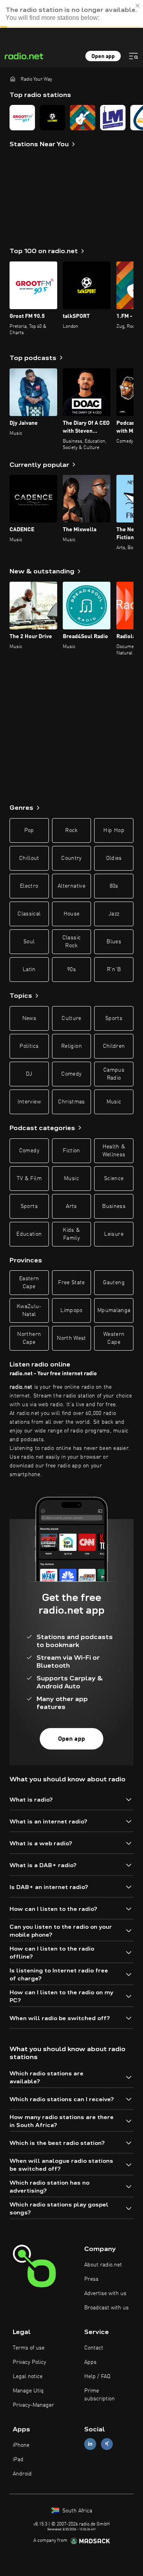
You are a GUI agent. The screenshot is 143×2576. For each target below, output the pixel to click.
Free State (71, 1283)
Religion (71, 1046)
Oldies (114, 858)
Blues (114, 942)
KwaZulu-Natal (29, 1310)
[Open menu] (133, 56)
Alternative (71, 886)
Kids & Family (71, 1234)
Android (22, 2474)
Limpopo (71, 1310)
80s (114, 886)
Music (114, 1102)
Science (114, 1179)
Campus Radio (114, 1074)
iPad (18, 2460)
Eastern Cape (29, 1283)
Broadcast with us (106, 2308)
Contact (94, 2348)
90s (71, 970)
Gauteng (114, 1283)
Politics (29, 1046)
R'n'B (114, 970)
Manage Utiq (28, 2391)
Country (71, 858)
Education (29, 1234)
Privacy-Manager (33, 2405)
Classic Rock (71, 942)
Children (114, 1046)
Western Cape (114, 1338)
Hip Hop (114, 830)
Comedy (71, 1074)
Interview (29, 1102)
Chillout (29, 858)
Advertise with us (105, 2293)
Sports (114, 1018)
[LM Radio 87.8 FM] (113, 118)
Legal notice (28, 2377)
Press (91, 2279)
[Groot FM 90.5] (22, 118)
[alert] (71, 14)
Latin (29, 970)
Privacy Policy (29, 2362)
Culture (71, 1018)
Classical (29, 914)
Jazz (114, 914)
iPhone (21, 2445)
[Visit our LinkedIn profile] (90, 2444)
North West (71, 1338)
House (72, 914)
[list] (71, 118)
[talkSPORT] (52, 118)
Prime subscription (100, 2395)
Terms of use (29, 2348)
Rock (71, 830)
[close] (138, 6)
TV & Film (29, 1179)
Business (114, 1206)
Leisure (114, 1234)
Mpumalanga (114, 1310)
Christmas (71, 1102)
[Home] (13, 79)
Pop (29, 830)
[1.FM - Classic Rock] (83, 118)
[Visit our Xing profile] (107, 2444)
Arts (71, 1206)
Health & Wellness (114, 1151)
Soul (29, 942)
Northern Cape (29, 1338)
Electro (29, 886)
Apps (90, 2362)
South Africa (76, 2511)
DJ (29, 1074)
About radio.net (103, 2265)
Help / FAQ (97, 2377)
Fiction (71, 1151)
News (29, 1018)
